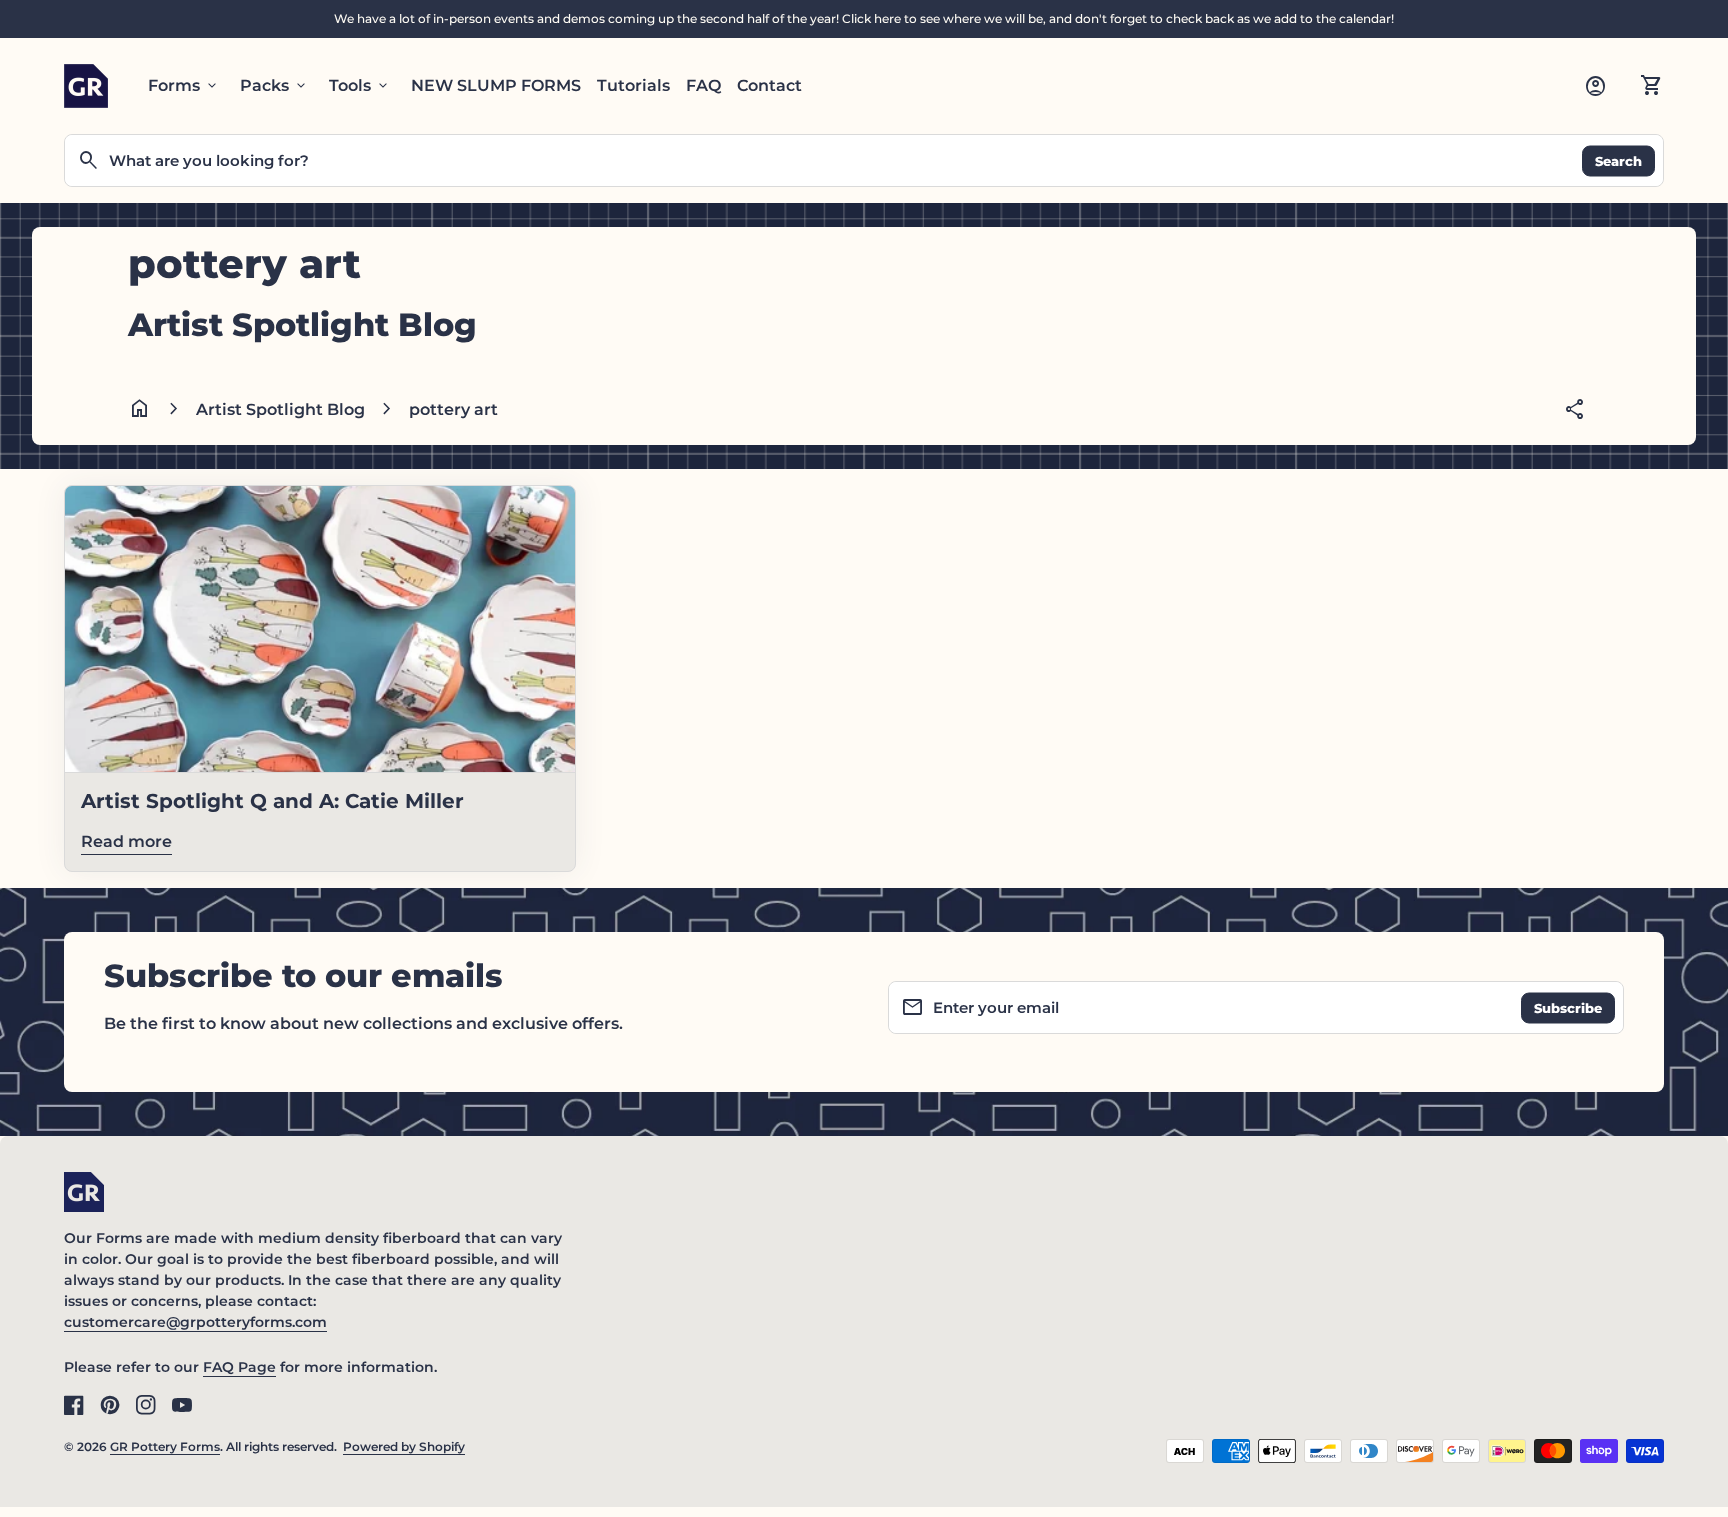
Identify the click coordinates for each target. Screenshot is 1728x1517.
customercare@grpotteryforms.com (195, 1322)
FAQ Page (239, 1367)
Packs (274, 86)
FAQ (703, 85)
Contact (769, 85)
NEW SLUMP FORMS (496, 85)
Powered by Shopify (404, 1446)
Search (1618, 160)
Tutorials (633, 85)
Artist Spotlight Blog (280, 409)
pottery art (453, 409)
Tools (360, 86)
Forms (184, 86)
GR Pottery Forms (165, 1446)
